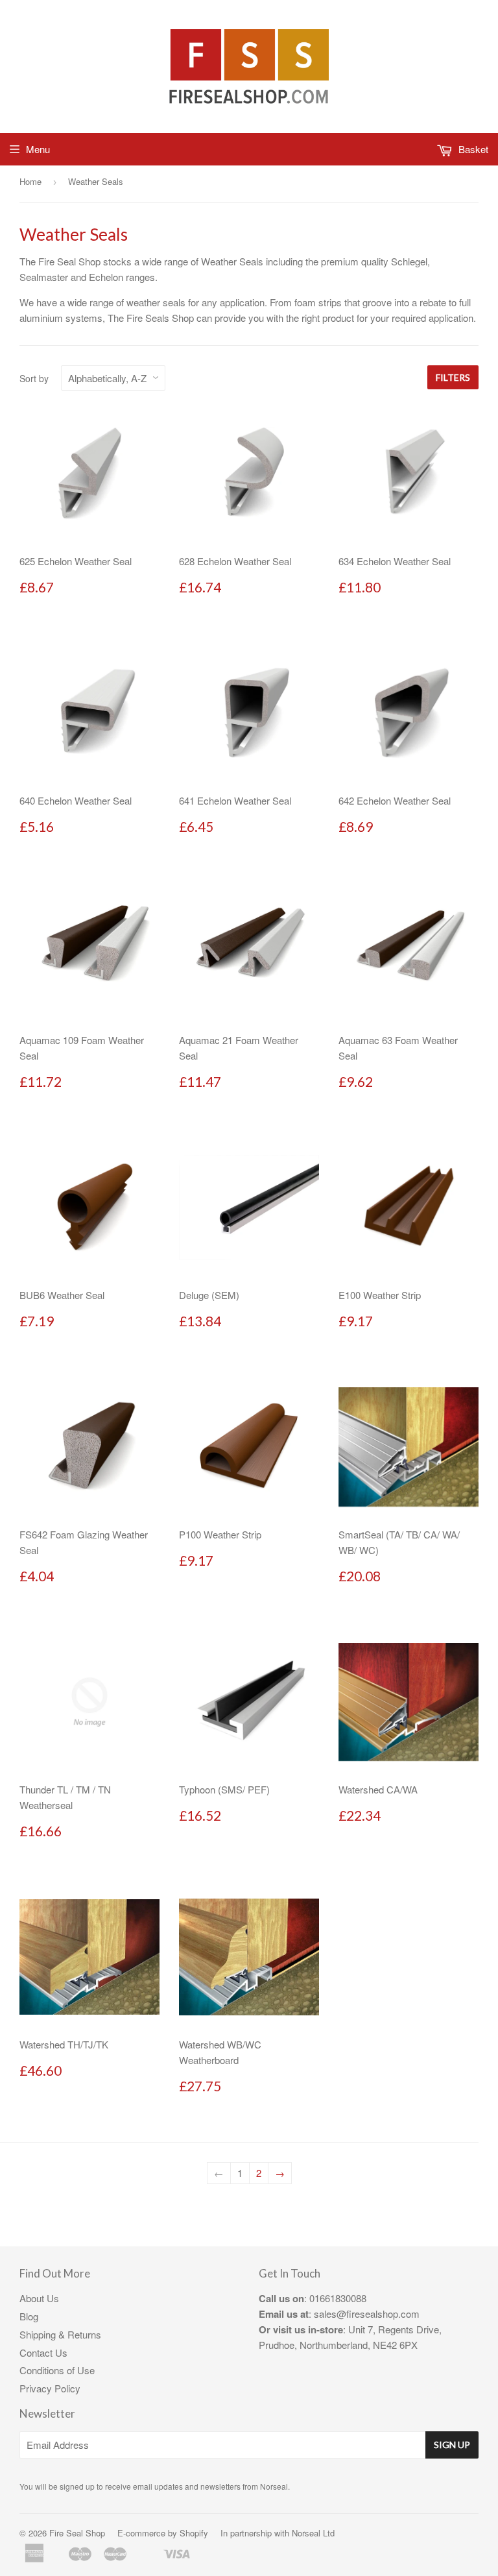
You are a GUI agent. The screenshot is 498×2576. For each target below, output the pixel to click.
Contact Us (43, 2352)
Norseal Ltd (313, 2533)
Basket (472, 149)
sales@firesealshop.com (367, 2314)
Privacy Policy (50, 2388)
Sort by (34, 378)
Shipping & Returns (60, 2334)
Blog (29, 2316)
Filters (453, 377)
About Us (39, 2298)
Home (30, 181)
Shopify (194, 2533)
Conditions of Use (57, 2370)
